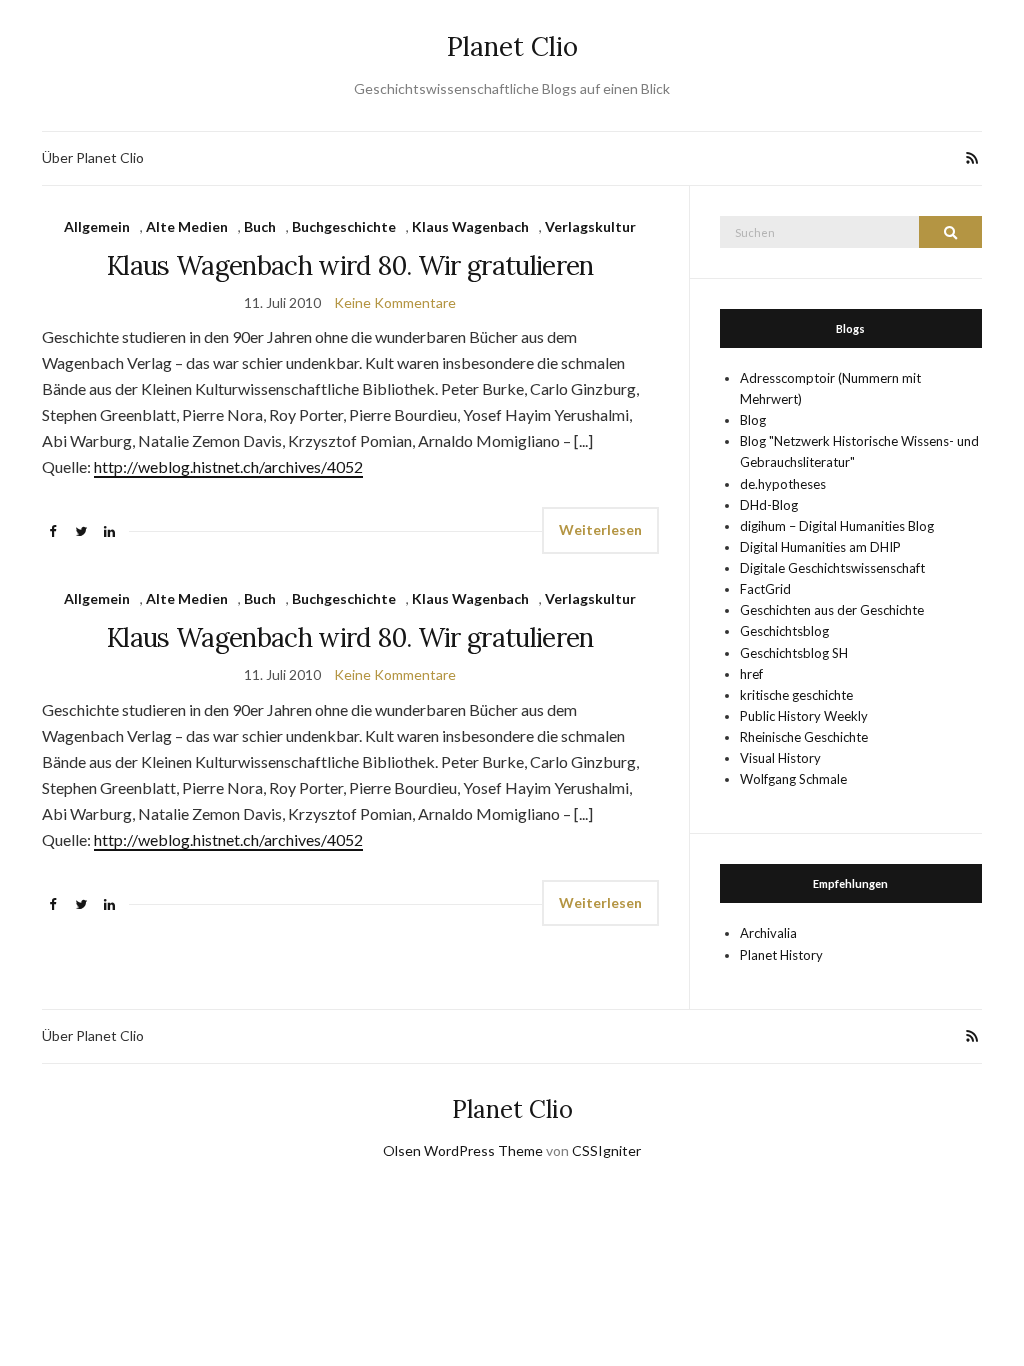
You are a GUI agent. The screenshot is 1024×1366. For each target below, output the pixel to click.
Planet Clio (512, 46)
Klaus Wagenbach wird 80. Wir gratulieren (350, 265)
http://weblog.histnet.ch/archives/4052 (228, 466)
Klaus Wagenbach (470, 226)
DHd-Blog (769, 505)
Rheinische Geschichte (804, 737)
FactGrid (765, 589)
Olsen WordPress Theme (463, 1150)
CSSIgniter (606, 1150)
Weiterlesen (600, 529)
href (751, 674)
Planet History (781, 955)
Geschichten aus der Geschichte (832, 610)
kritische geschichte (796, 695)
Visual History (780, 758)
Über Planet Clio (93, 157)
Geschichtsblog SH (794, 653)
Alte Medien (187, 226)
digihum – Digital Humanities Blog (837, 526)
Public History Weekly (804, 716)
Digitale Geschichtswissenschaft (832, 568)
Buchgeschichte (344, 226)
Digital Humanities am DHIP (820, 547)
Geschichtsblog (784, 631)
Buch (260, 226)
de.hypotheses (783, 484)
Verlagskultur (590, 226)
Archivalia (768, 933)
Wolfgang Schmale (793, 779)
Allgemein (97, 226)
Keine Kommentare (395, 302)
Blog (753, 420)
